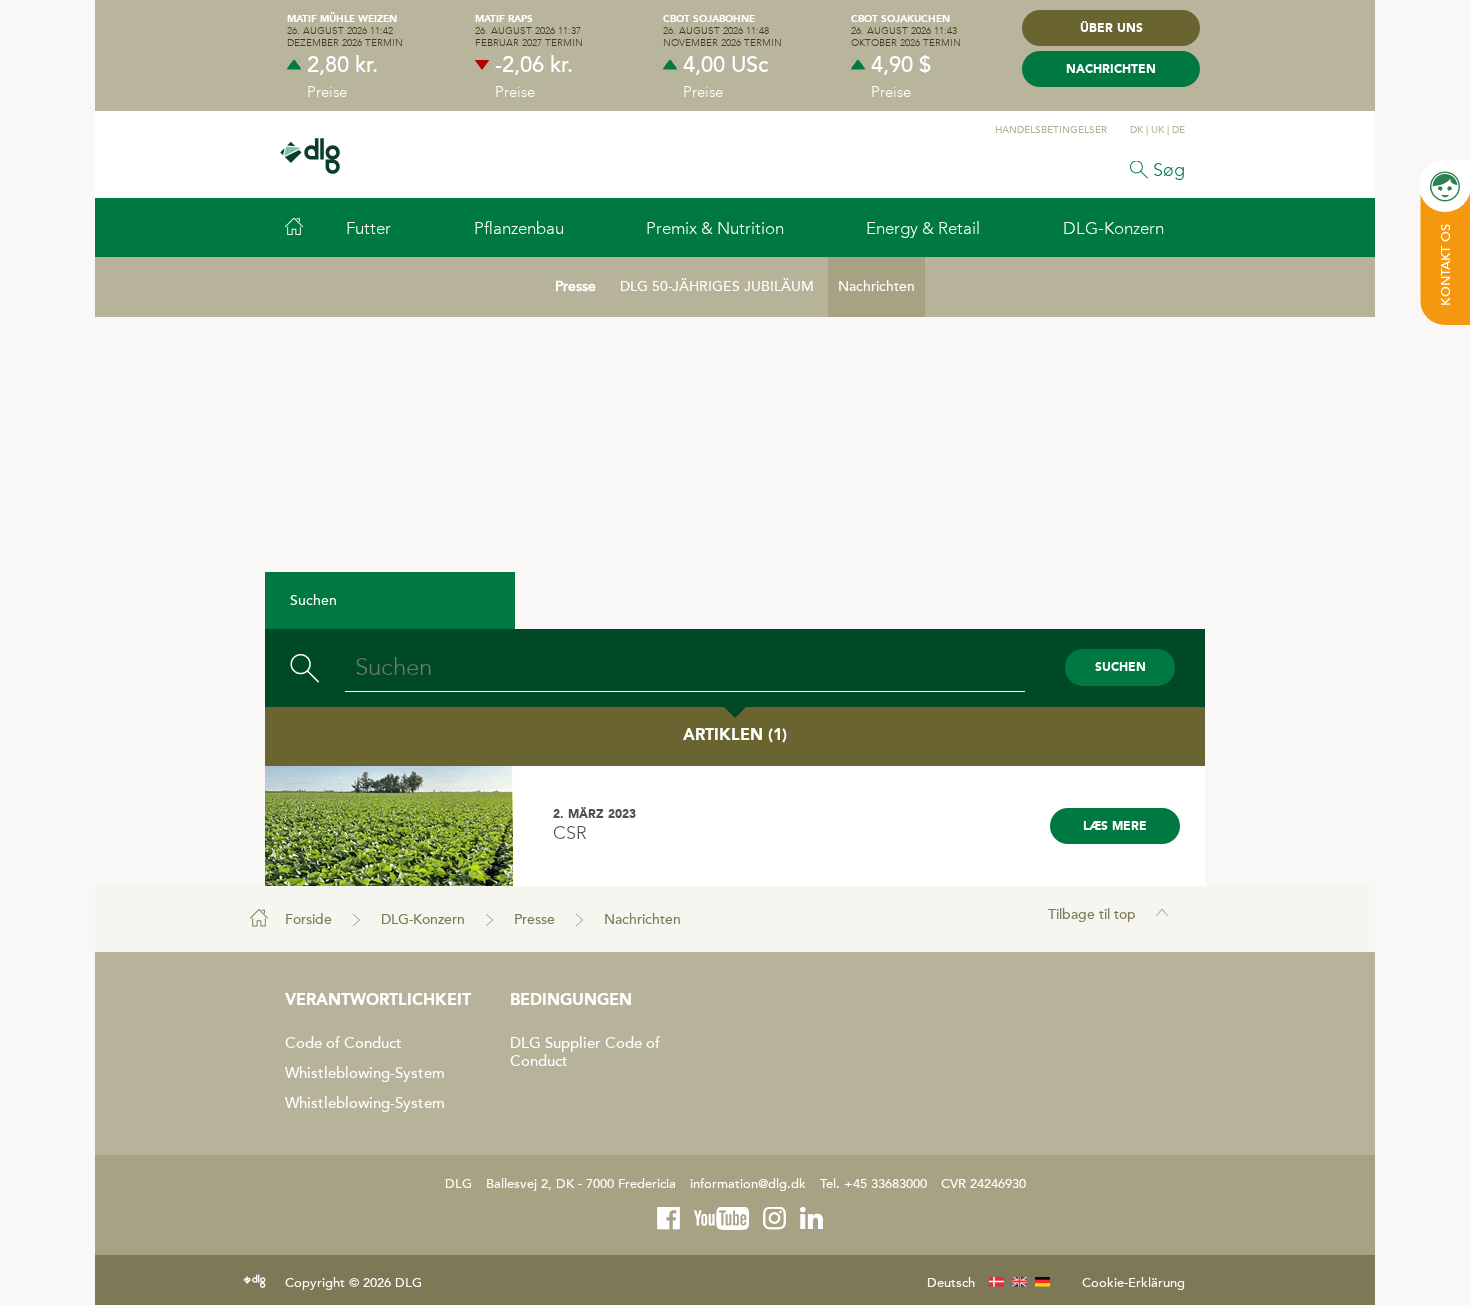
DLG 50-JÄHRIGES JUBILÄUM (717, 286)
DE (1178, 130)
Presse (575, 286)
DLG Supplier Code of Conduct (585, 1052)
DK (1136, 130)
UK (1157, 130)
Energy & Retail (923, 228)
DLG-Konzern (423, 919)
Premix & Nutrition (715, 228)
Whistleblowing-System (365, 1073)
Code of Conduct (343, 1043)
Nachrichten (1111, 70)
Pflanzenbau (519, 228)
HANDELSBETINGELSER (1051, 130)
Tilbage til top (1092, 914)
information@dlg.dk (748, 1184)
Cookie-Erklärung (1133, 1283)
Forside (308, 919)
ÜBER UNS (1111, 29)
